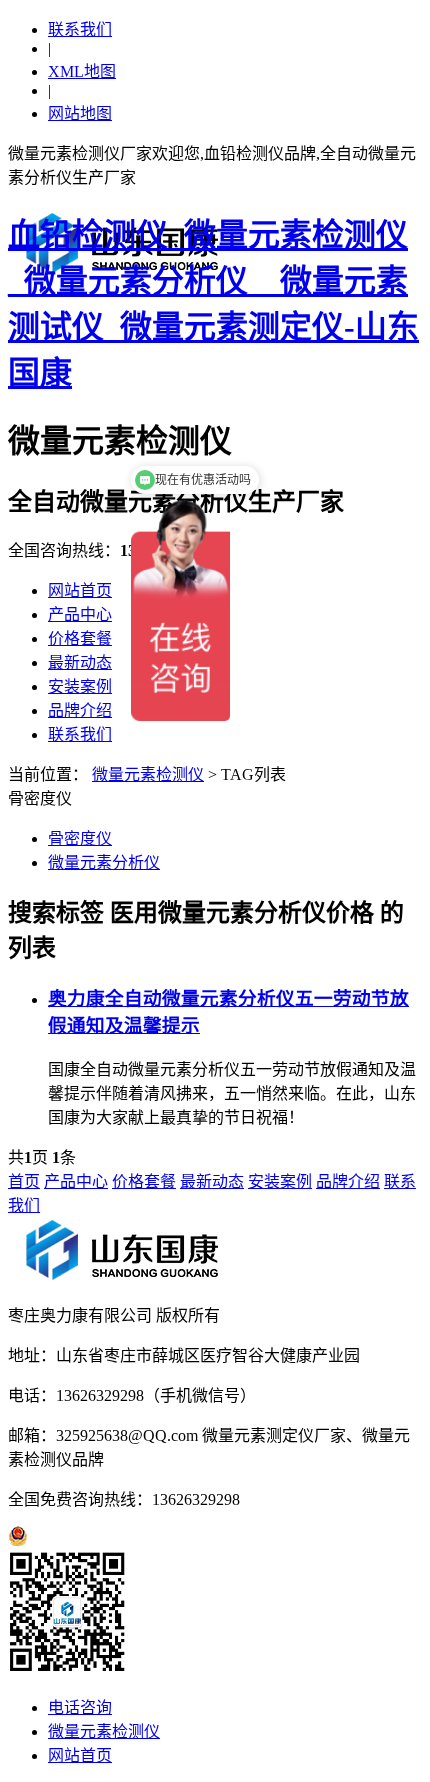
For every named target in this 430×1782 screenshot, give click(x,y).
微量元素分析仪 (104, 862)
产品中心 (80, 614)
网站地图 (80, 113)
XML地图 (82, 71)
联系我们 (80, 29)
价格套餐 (80, 638)
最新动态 (80, 662)
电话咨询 (80, 1707)
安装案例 (80, 686)
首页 (24, 1181)
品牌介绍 (80, 710)
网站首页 (80, 590)
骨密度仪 (80, 838)
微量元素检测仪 (148, 774)
